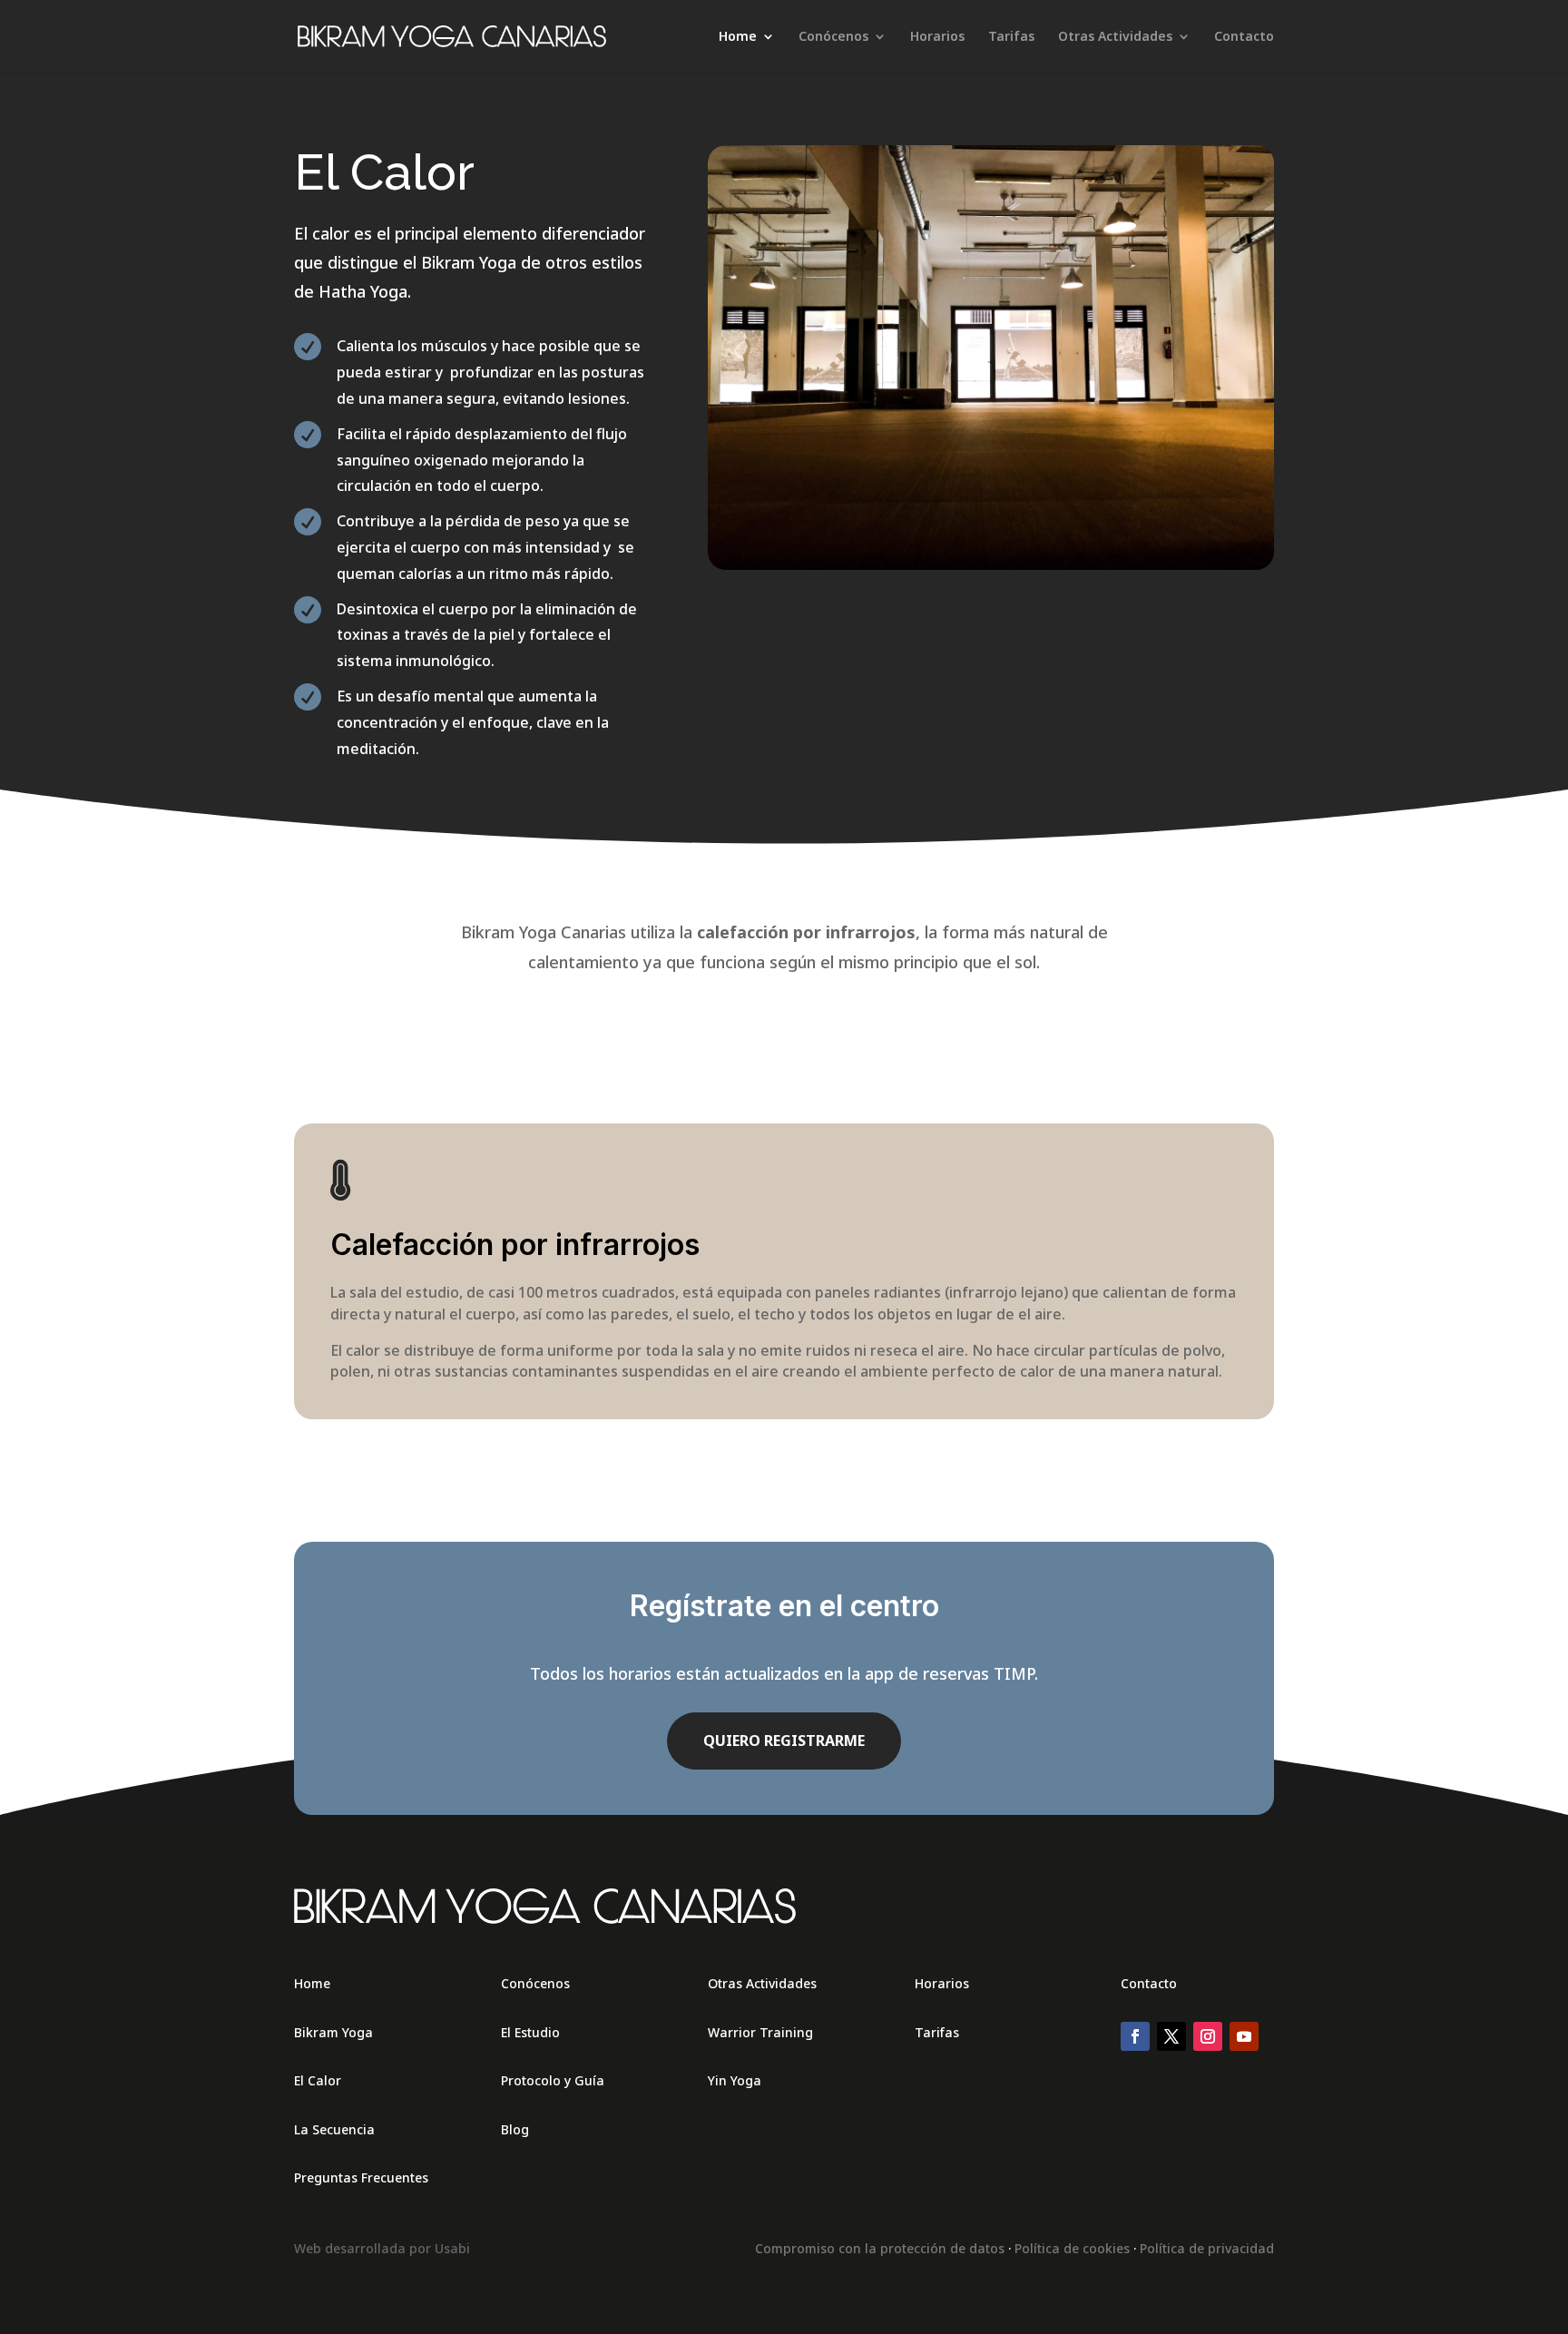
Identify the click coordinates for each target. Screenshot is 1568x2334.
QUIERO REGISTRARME (784, 1741)
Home (738, 37)
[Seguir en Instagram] (1208, 2036)
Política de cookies (1072, 2248)
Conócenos (833, 37)
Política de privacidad (1207, 2248)
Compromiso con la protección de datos (880, 2248)
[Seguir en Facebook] (1135, 2036)
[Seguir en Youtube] (1244, 2036)
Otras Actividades (1115, 37)
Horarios (937, 37)
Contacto (1244, 37)
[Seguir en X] (1171, 2036)
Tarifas (1011, 37)
